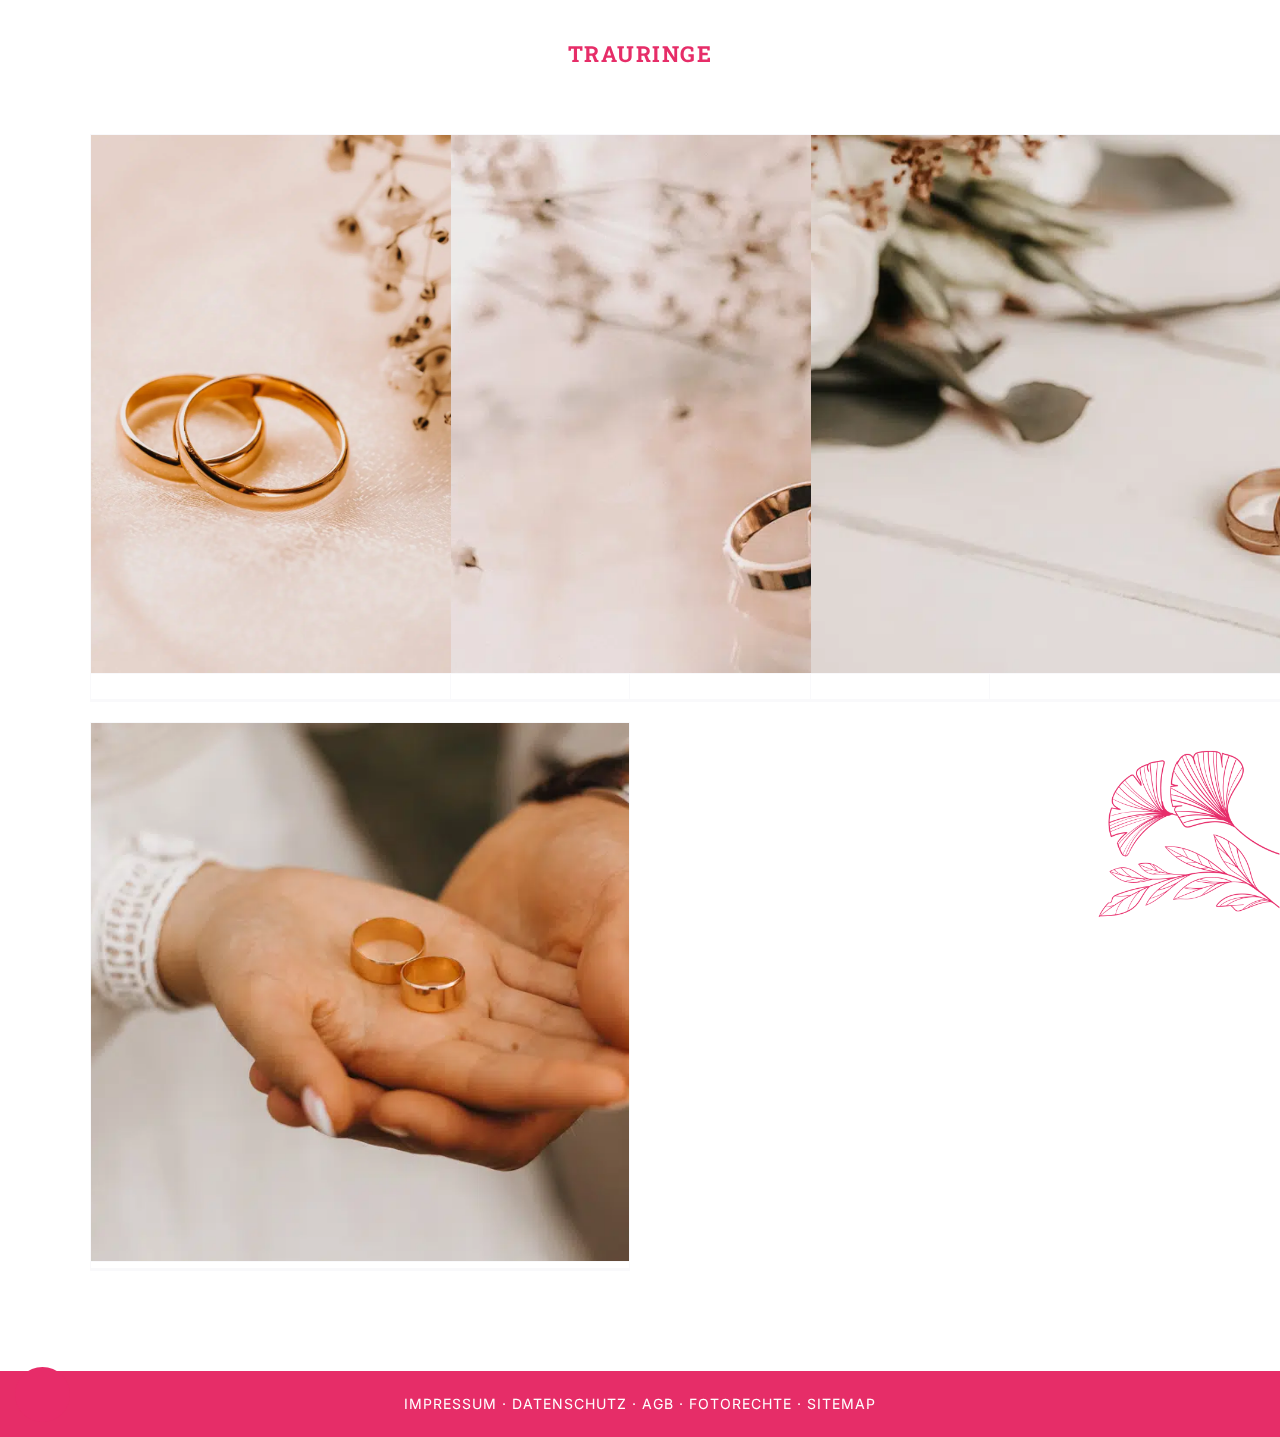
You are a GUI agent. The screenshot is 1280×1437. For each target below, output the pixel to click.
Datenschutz (569, 1403)
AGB (658, 1403)
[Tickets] (1262, 1271)
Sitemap (841, 1403)
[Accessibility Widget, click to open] (42, 1394)
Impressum (450, 1403)
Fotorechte (740, 1403)
